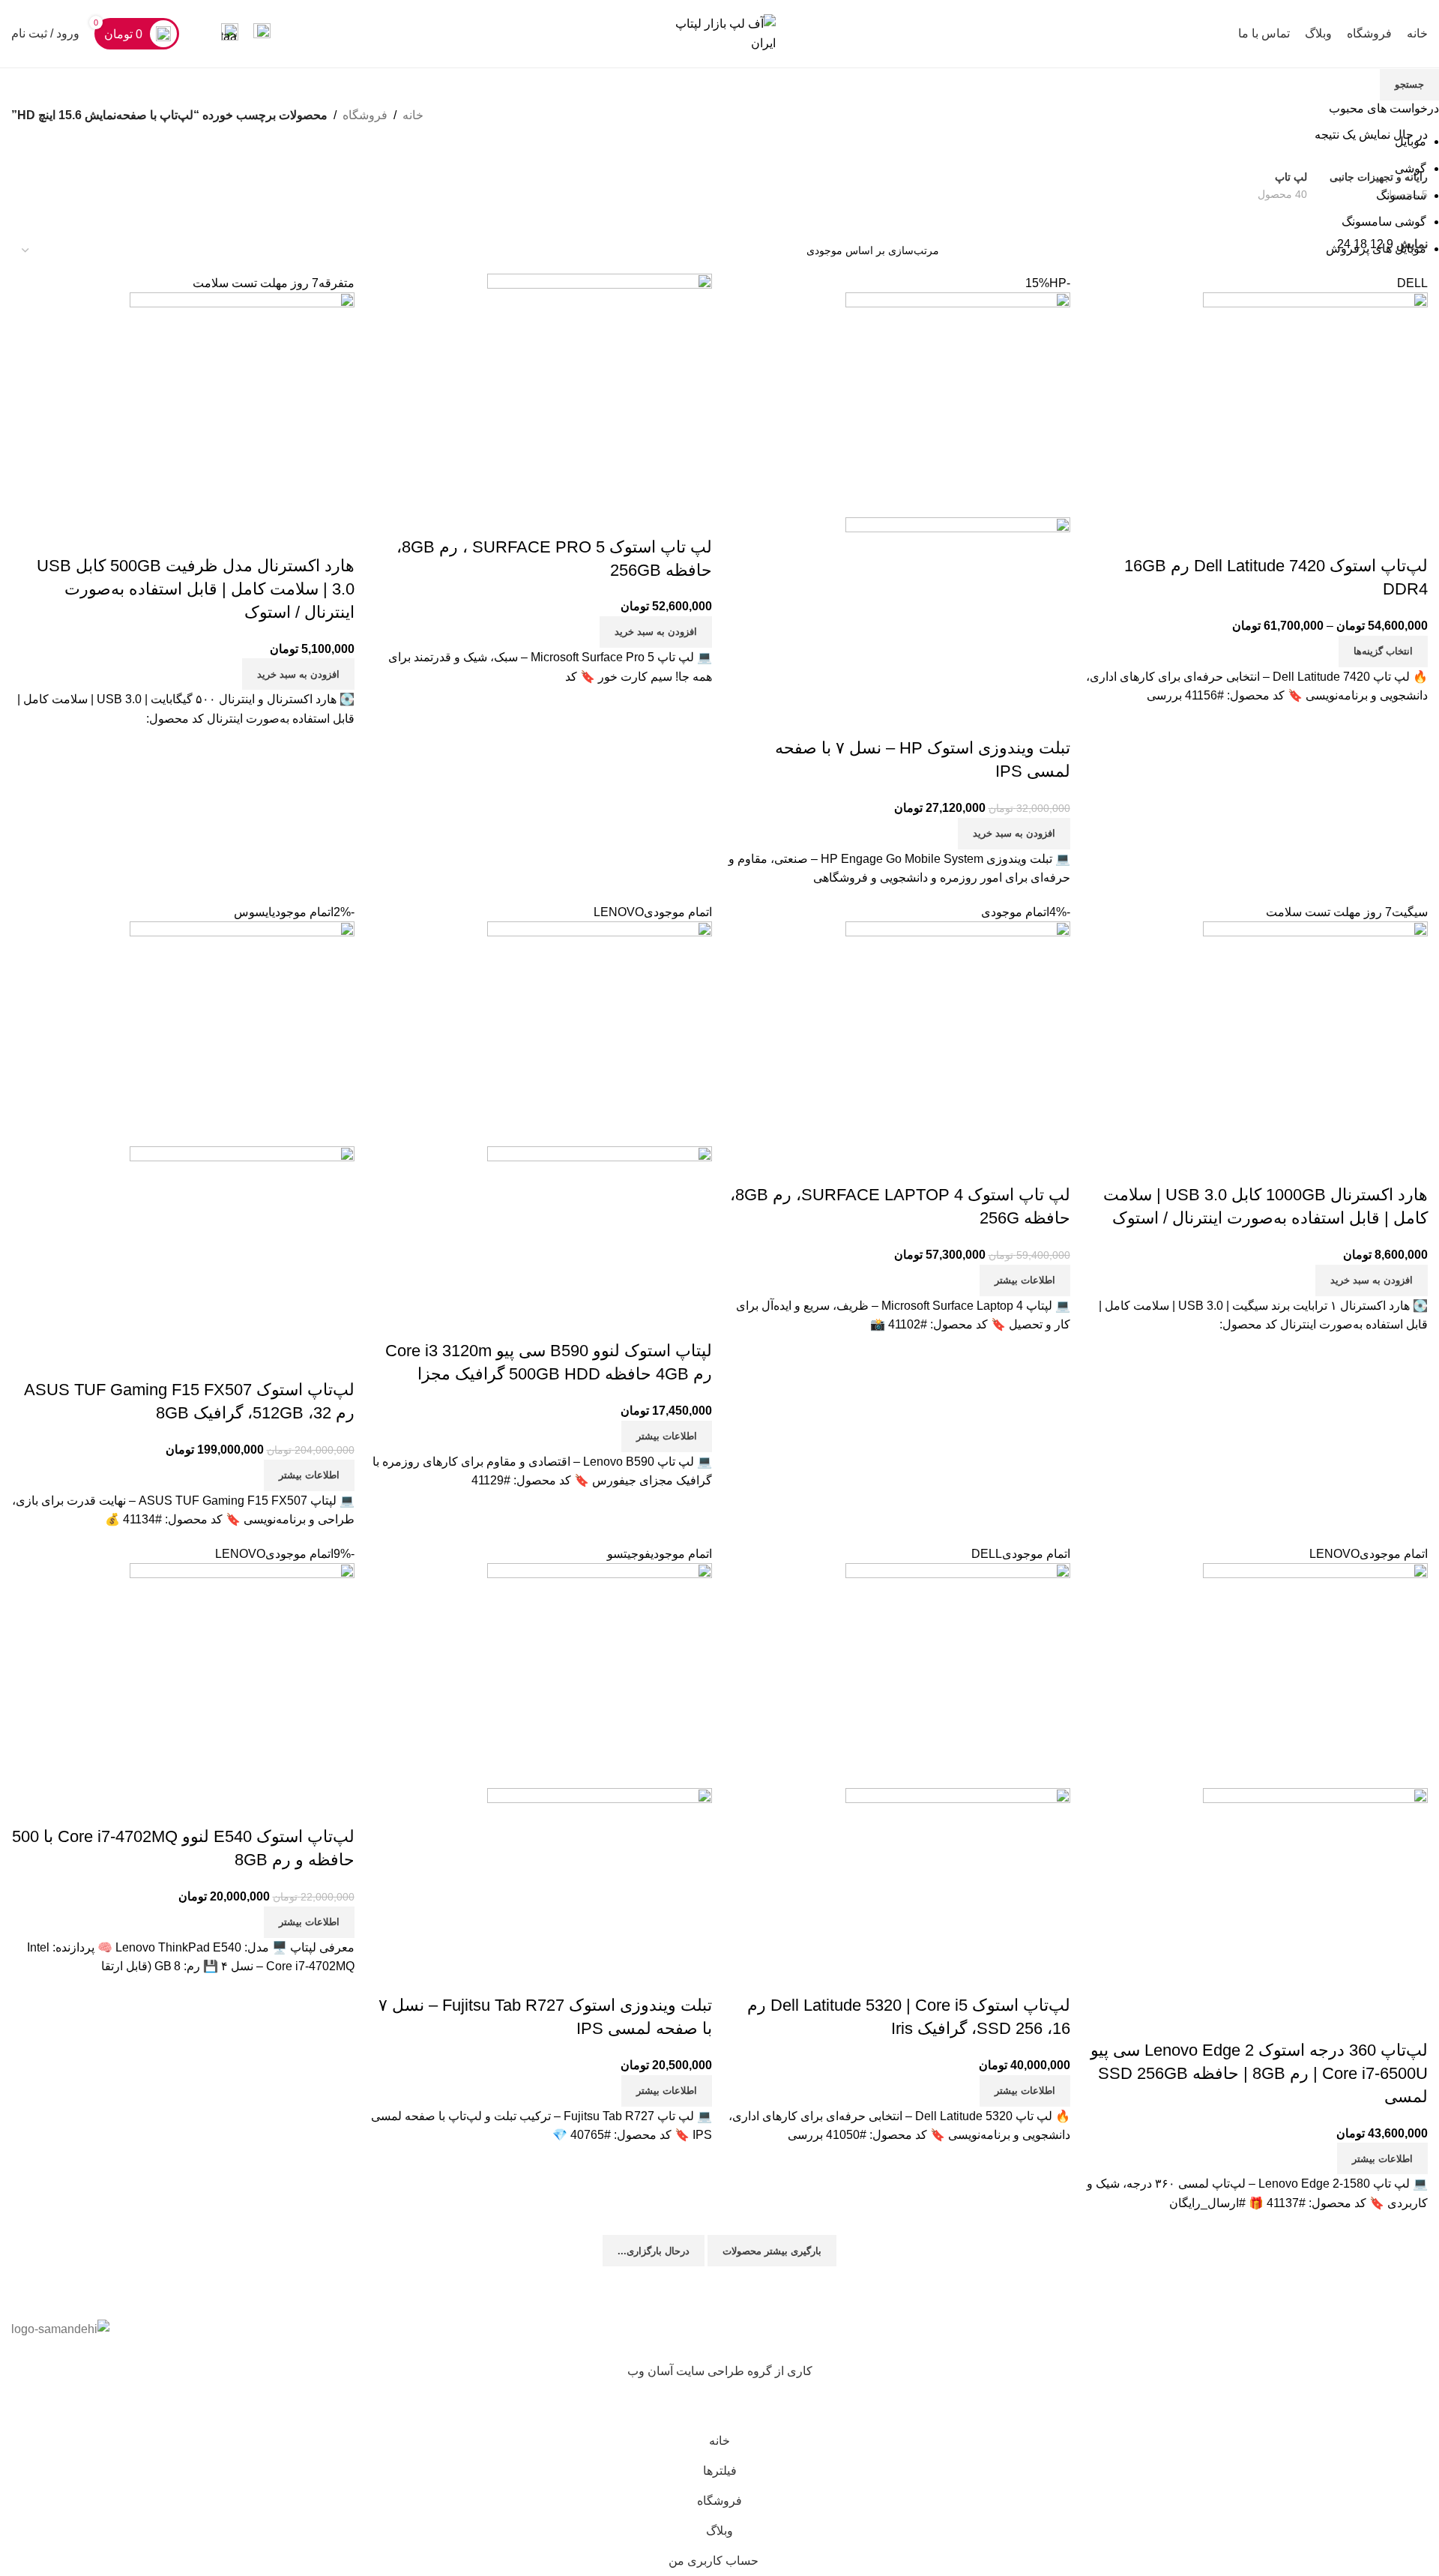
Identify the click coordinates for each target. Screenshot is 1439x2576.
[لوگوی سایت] (719, 33)
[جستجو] (200, 34)
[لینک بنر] (719, 1288)
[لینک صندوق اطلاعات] (262, 34)
